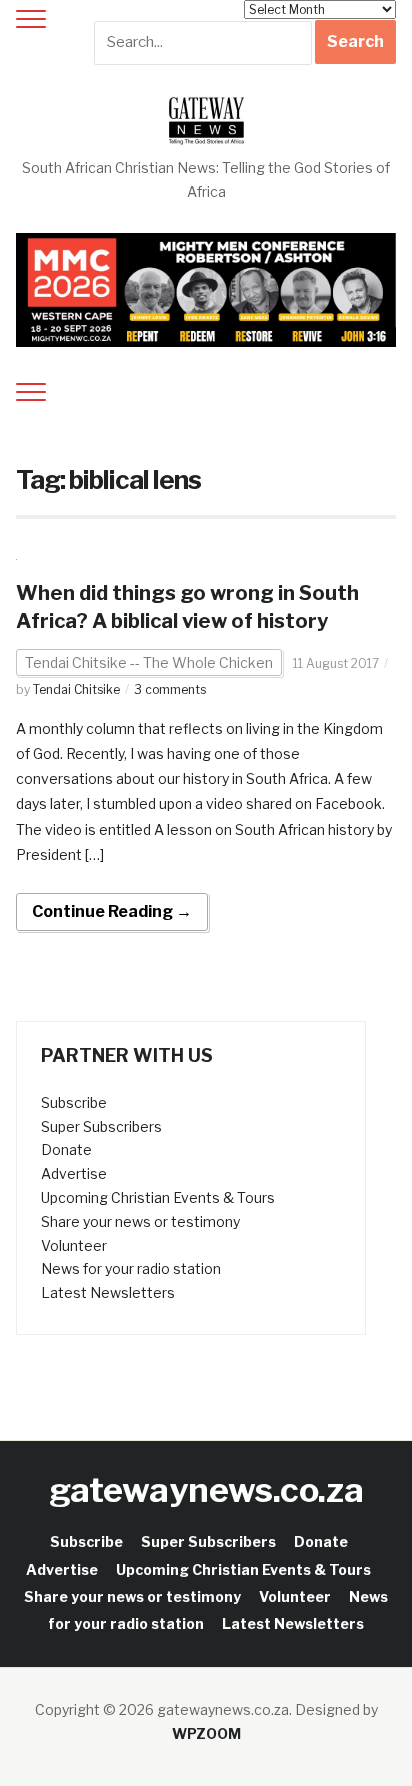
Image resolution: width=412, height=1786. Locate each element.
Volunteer (74, 1245)
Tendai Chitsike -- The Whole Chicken (149, 662)
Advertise (74, 1173)
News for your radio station (131, 1268)
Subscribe (74, 1102)
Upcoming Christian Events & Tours (158, 1197)
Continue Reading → (112, 911)
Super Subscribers (101, 1126)
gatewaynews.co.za (206, 1489)
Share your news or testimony (140, 1221)
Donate (66, 1149)
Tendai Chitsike (76, 689)
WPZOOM (206, 1733)
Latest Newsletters (108, 1292)
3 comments (170, 689)
